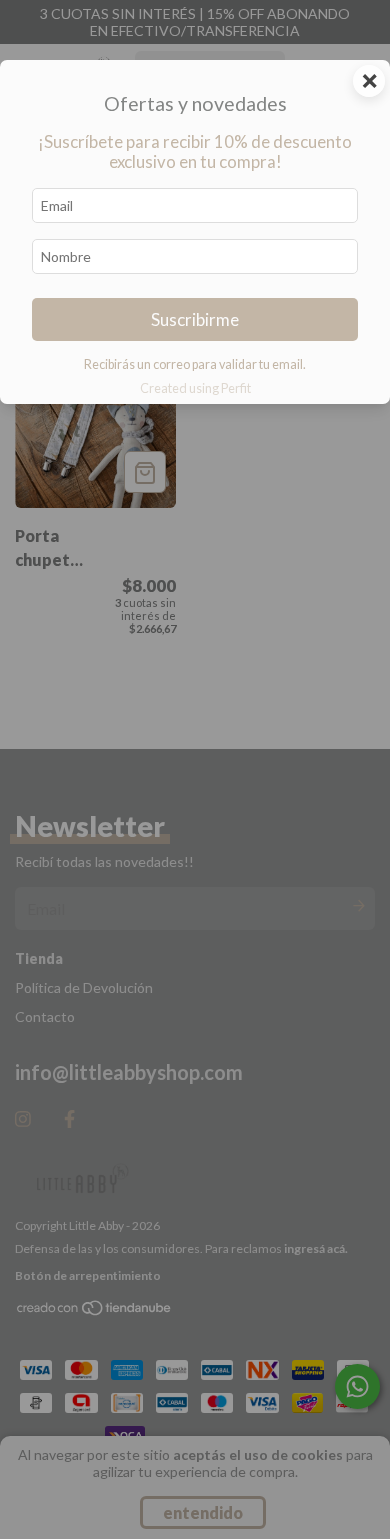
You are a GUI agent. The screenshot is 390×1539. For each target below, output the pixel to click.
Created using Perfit (195, 388)
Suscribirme (195, 319)
